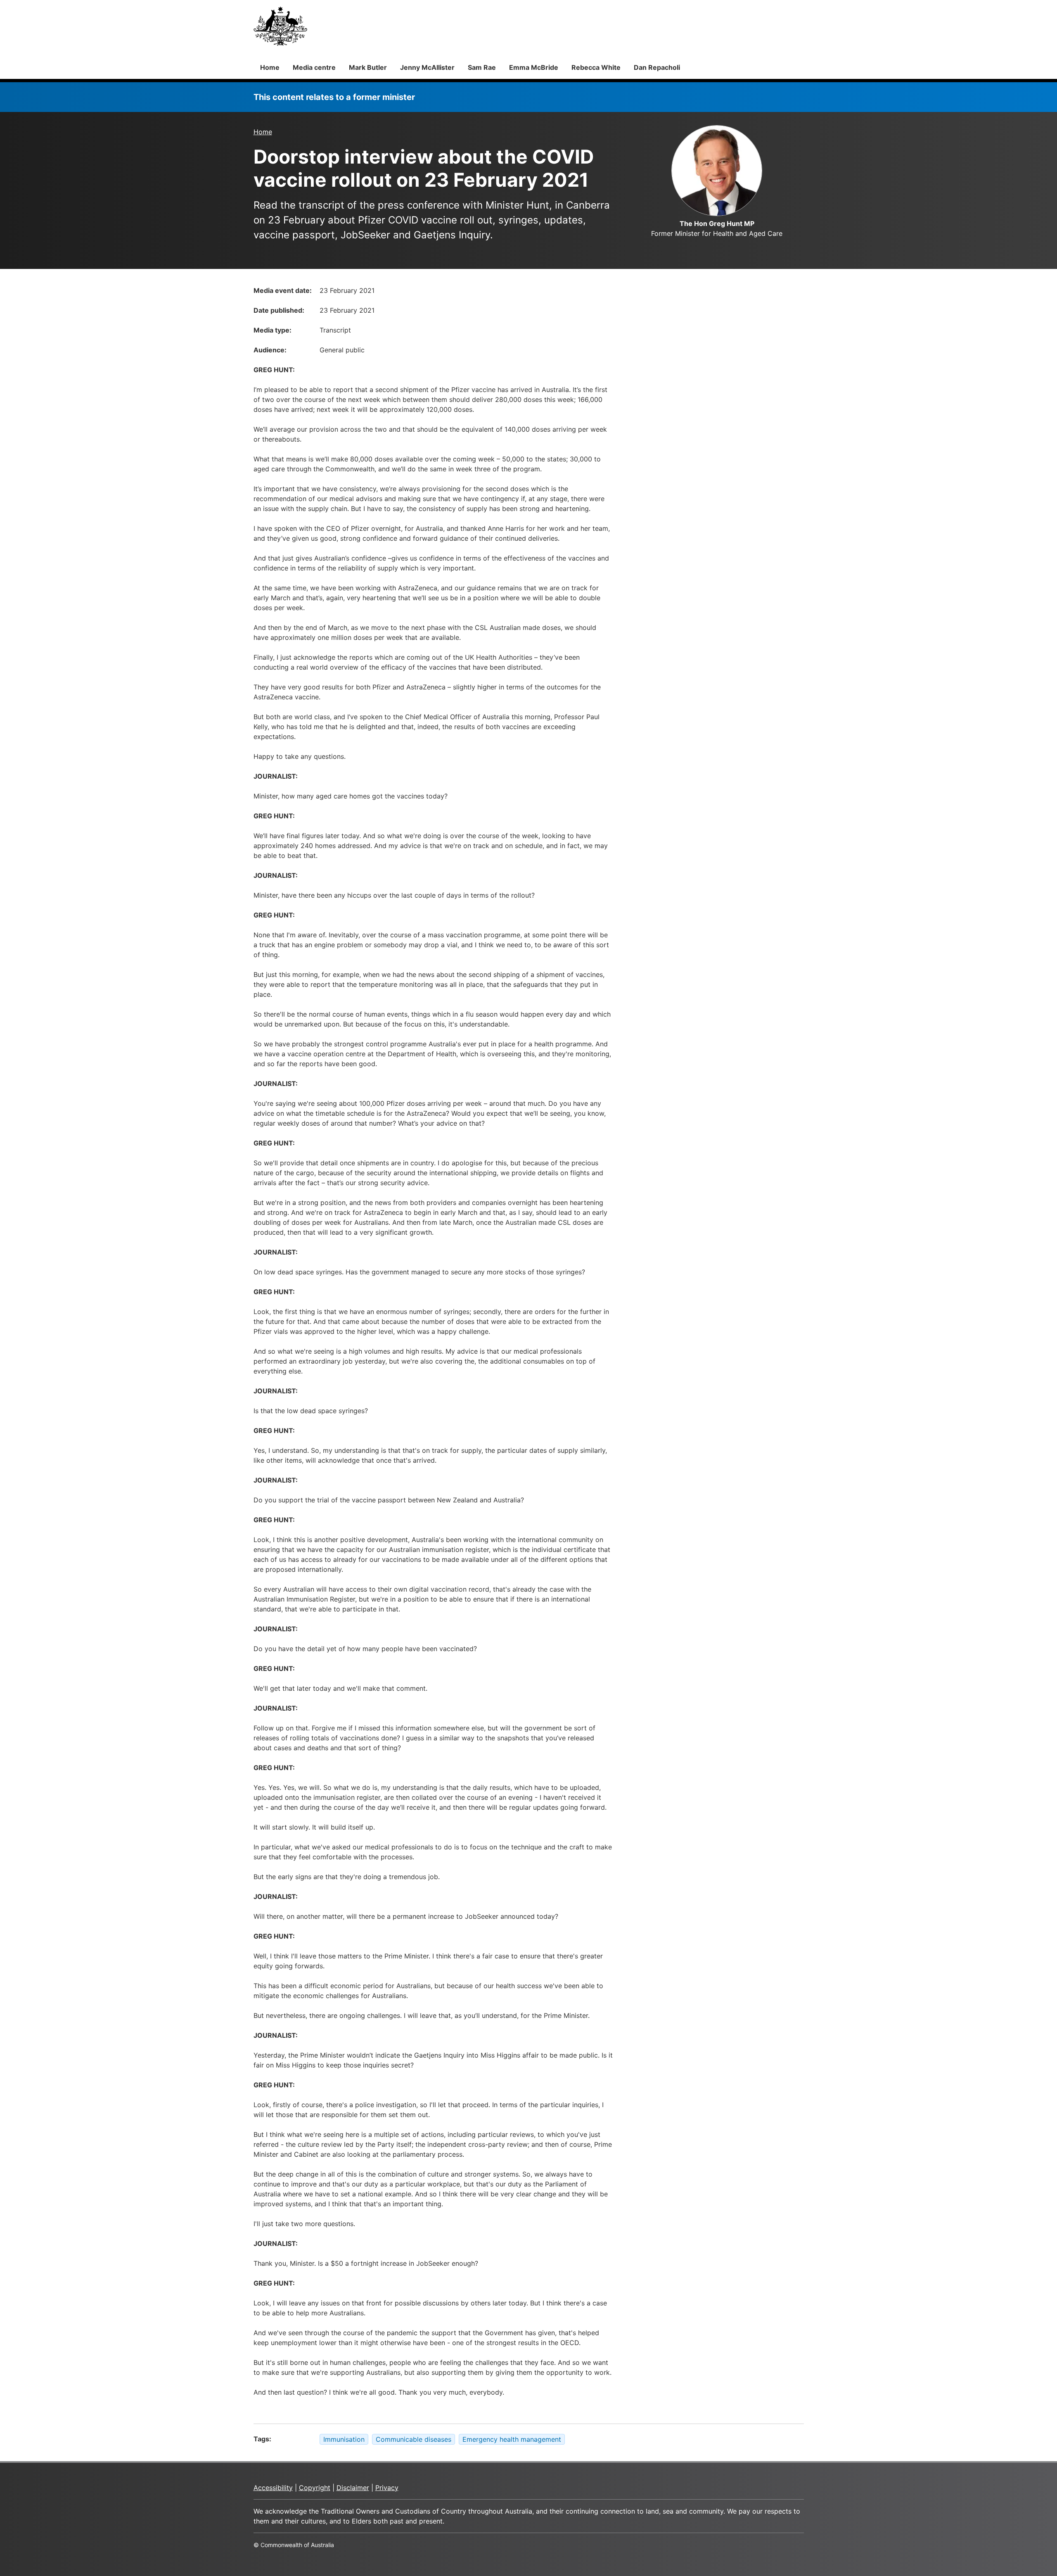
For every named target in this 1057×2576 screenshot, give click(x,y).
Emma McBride (534, 67)
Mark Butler (368, 67)
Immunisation (344, 2439)
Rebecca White (596, 67)
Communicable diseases (414, 2439)
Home (270, 67)
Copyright (315, 2488)
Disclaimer (353, 2488)
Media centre (314, 67)
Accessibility (273, 2488)
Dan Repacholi (657, 67)
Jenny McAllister (427, 67)
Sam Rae (482, 67)
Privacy (387, 2488)
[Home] (280, 26)
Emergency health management (512, 2439)
